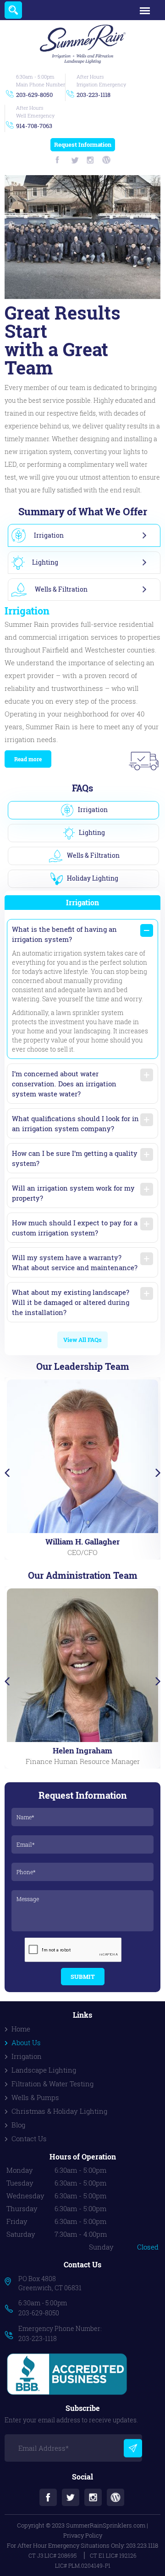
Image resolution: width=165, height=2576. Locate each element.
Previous (7, 1473)
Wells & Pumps (35, 2097)
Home (21, 2029)
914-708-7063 (34, 126)
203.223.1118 (142, 2545)
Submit (83, 1977)
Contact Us (29, 2138)
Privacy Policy (83, 2535)
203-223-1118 (93, 95)
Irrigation (27, 2056)
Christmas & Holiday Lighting (59, 2111)
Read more (28, 759)
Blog (18, 2125)
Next (158, 1473)
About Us (26, 2042)
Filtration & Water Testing (52, 2084)
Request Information (83, 144)
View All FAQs (82, 1340)
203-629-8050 (34, 95)
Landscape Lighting (44, 2070)
